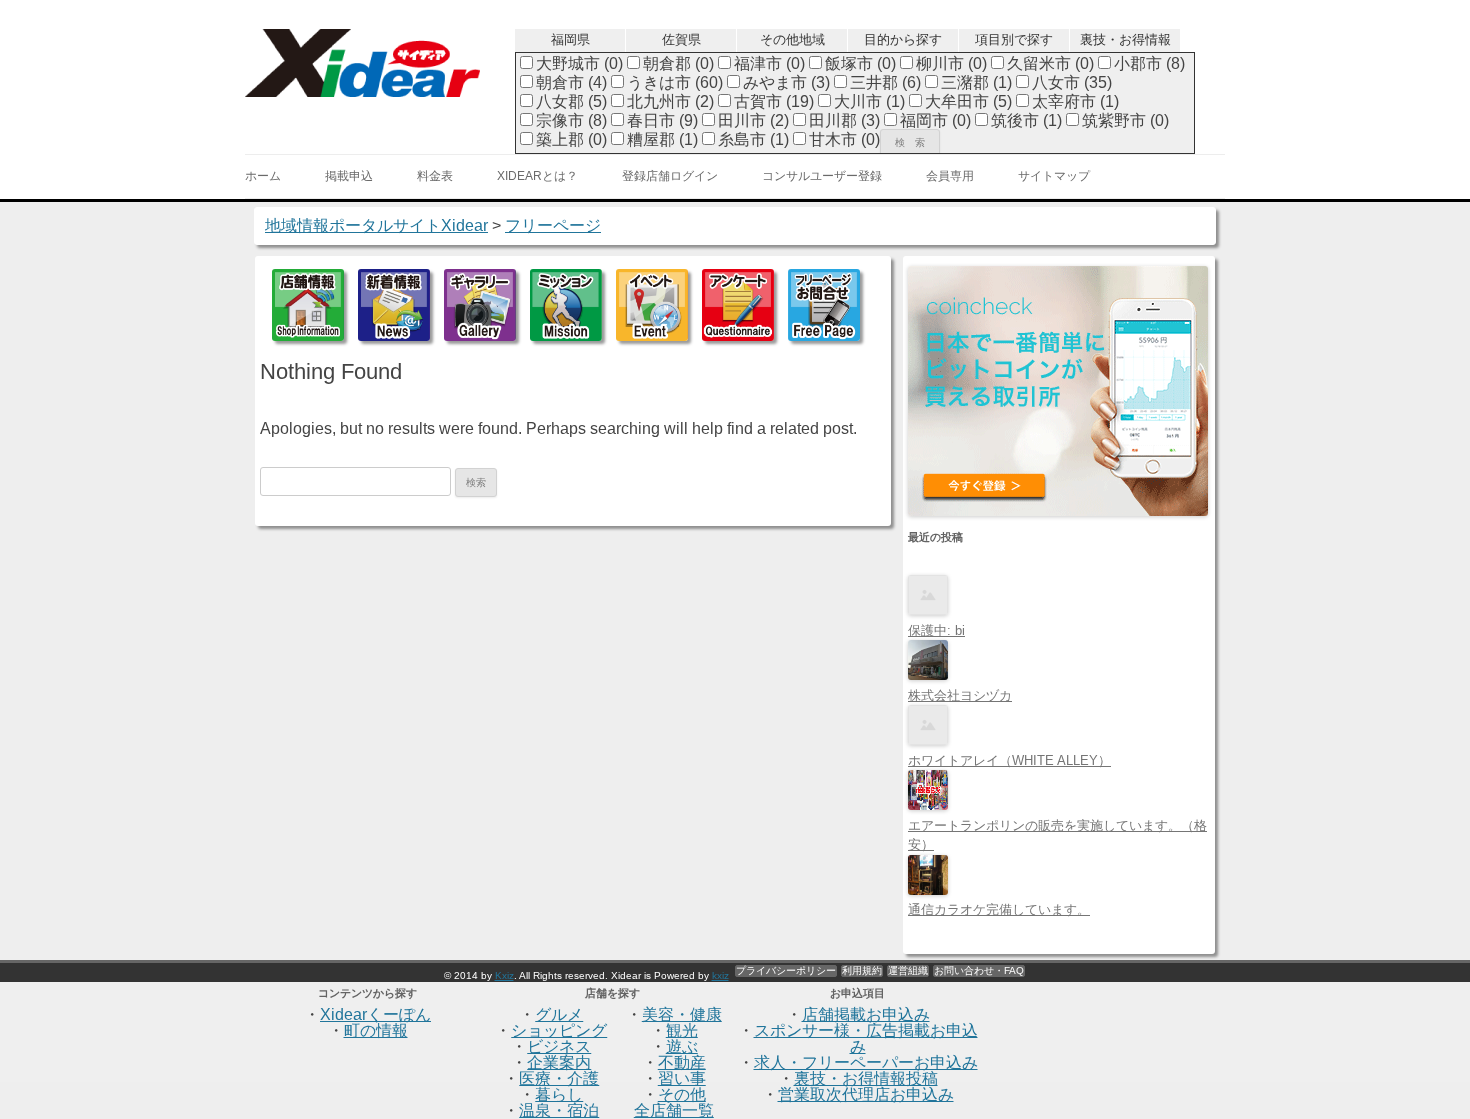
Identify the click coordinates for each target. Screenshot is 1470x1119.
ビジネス (559, 1046)
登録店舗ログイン (670, 176)
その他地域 (792, 39)
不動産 (682, 1062)
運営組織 (908, 970)
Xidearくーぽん (375, 1014)
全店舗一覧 (674, 1110)
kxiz (720, 975)
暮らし (559, 1094)
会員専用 (950, 176)
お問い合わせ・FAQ (979, 970)
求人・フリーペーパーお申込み (866, 1062)
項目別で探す (1014, 39)
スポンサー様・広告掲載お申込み (866, 1038)
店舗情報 (308, 305)
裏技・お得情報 (1125, 39)
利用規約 (862, 970)
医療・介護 (559, 1078)
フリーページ (824, 305)
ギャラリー (480, 305)
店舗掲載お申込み (866, 1014)
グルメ (559, 1014)
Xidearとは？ (537, 176)
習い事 (682, 1078)
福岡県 (570, 39)
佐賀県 (681, 39)
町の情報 (376, 1030)
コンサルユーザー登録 (822, 176)
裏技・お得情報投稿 (866, 1078)
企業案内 (559, 1062)
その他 (682, 1094)
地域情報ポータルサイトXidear (376, 225)
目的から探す (903, 39)
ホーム (263, 176)
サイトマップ (1054, 176)
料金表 (435, 176)
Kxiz (504, 975)
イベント (652, 305)
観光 (682, 1030)
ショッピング (559, 1030)
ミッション (566, 305)
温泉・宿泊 (559, 1110)
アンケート (738, 305)
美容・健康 (682, 1014)
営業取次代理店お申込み (866, 1094)
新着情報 (394, 305)
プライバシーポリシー (786, 970)
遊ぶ (682, 1046)
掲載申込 (349, 176)
